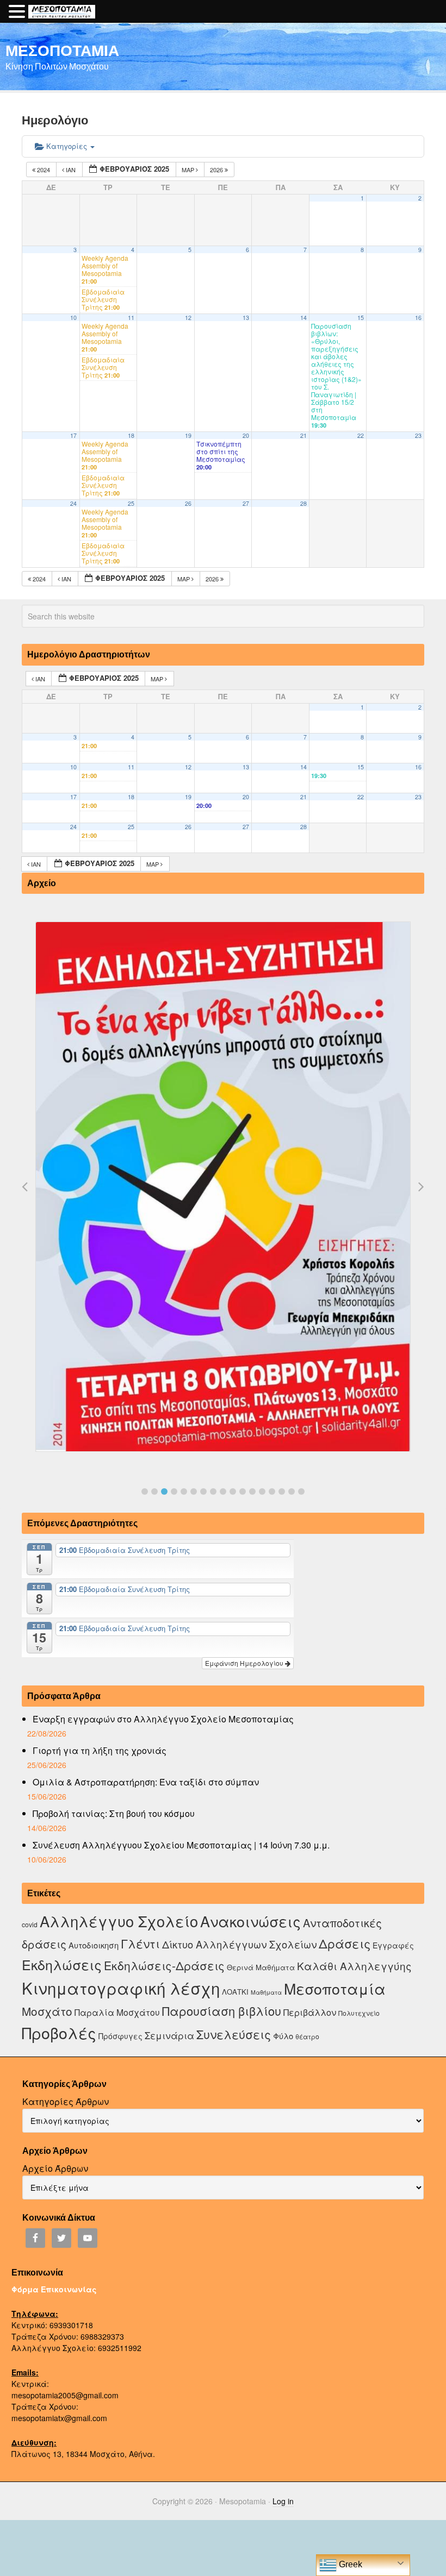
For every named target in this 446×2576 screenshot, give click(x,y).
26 (188, 503)
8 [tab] (213, 1491)
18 (131, 435)
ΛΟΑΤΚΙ (235, 1992)
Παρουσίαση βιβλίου (222, 2011)
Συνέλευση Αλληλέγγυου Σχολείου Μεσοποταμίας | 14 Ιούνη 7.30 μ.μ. (181, 1845)
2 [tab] (154, 1491)
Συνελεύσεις (234, 2034)
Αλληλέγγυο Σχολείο (119, 1921)
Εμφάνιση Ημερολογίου (245, 1663)
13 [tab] (262, 1491)
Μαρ (189, 170)
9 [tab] (223, 1491)
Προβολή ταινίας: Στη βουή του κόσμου (114, 1813)
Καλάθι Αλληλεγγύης (354, 1966)
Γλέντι (140, 1943)
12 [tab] (252, 1491)
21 (303, 435)
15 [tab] (282, 1491)
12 (188, 318)
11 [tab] (243, 1491)
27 (246, 503)
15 (361, 318)
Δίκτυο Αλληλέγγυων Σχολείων (239, 1944)
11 (131, 318)
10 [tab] (233, 1491)
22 (361, 435)
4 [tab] (174, 1491)
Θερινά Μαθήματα (261, 1967)
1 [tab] (145, 1491)
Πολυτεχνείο (359, 2013)
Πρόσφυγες (120, 2036)
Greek (349, 2564)
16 (418, 318)
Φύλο (283, 2036)
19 (188, 435)
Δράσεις (345, 1943)
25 (131, 503)
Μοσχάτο (47, 2011)
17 (73, 435)
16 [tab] (292, 1491)
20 (246, 435)
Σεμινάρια (169, 2035)
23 (418, 435)
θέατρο (307, 2036)
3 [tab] (164, 1491)
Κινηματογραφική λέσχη (121, 1988)
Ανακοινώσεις (250, 1921)
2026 (217, 170)
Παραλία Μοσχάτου (117, 2012)
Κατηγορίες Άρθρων (66, 2101)
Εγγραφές (393, 1945)
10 (73, 318)
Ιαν (71, 170)
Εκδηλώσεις (62, 1964)
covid (30, 1924)
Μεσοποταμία (335, 1988)
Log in (283, 2501)
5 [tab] (184, 1491)
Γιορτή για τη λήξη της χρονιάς (100, 1750)
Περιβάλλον (310, 2012)
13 (246, 318)
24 (73, 503)
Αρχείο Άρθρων (55, 2168)
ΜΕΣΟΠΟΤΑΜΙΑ (62, 50)
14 (303, 318)
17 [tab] (301, 1491)
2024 (44, 170)
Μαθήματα (266, 1992)
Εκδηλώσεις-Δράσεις (164, 1965)
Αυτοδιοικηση (94, 1945)
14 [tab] (272, 1491)
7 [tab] (203, 1491)
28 (303, 503)
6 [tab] (194, 1491)
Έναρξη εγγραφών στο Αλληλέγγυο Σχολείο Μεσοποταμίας (163, 1719)
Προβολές (59, 2032)
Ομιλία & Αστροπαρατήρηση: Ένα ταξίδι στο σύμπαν (146, 1782)
